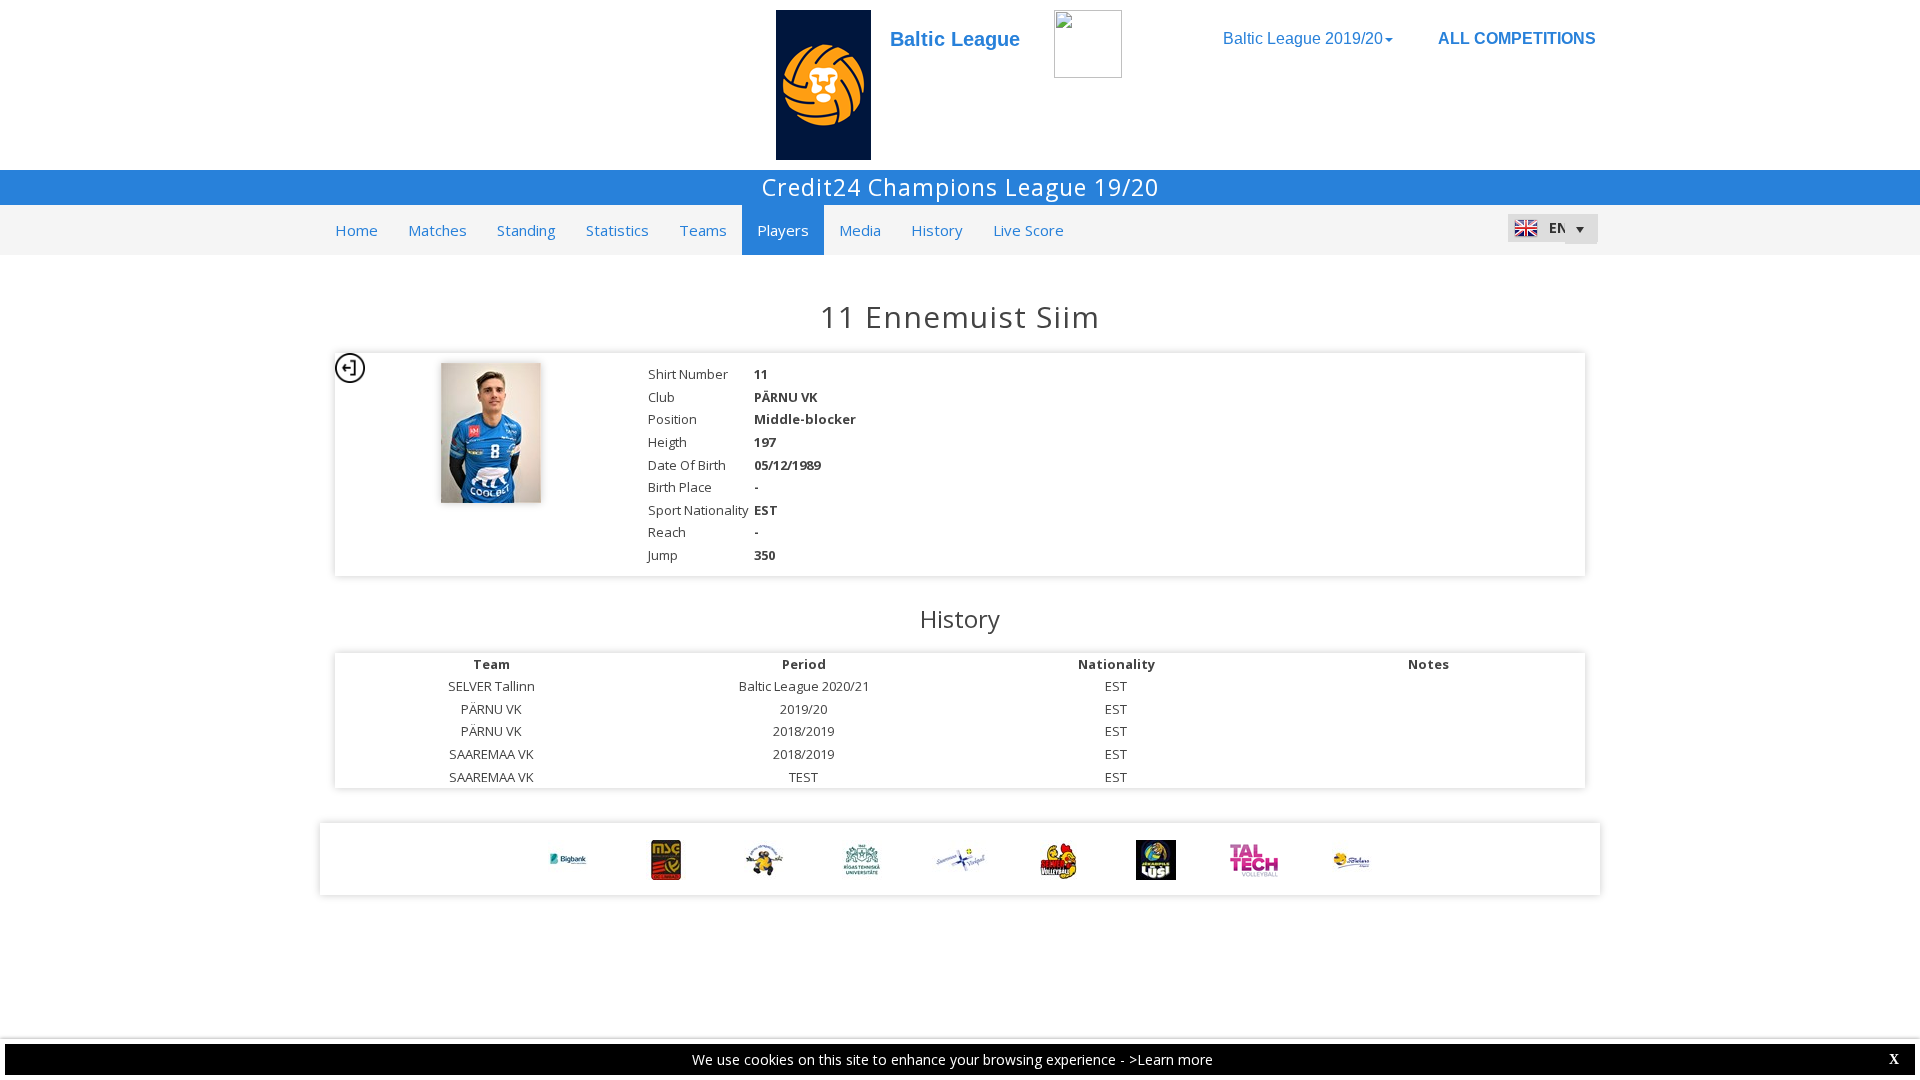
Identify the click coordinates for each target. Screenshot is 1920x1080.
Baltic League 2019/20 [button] (1303, 38)
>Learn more (1171, 1059)
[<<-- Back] (350, 368)
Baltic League (955, 39)
